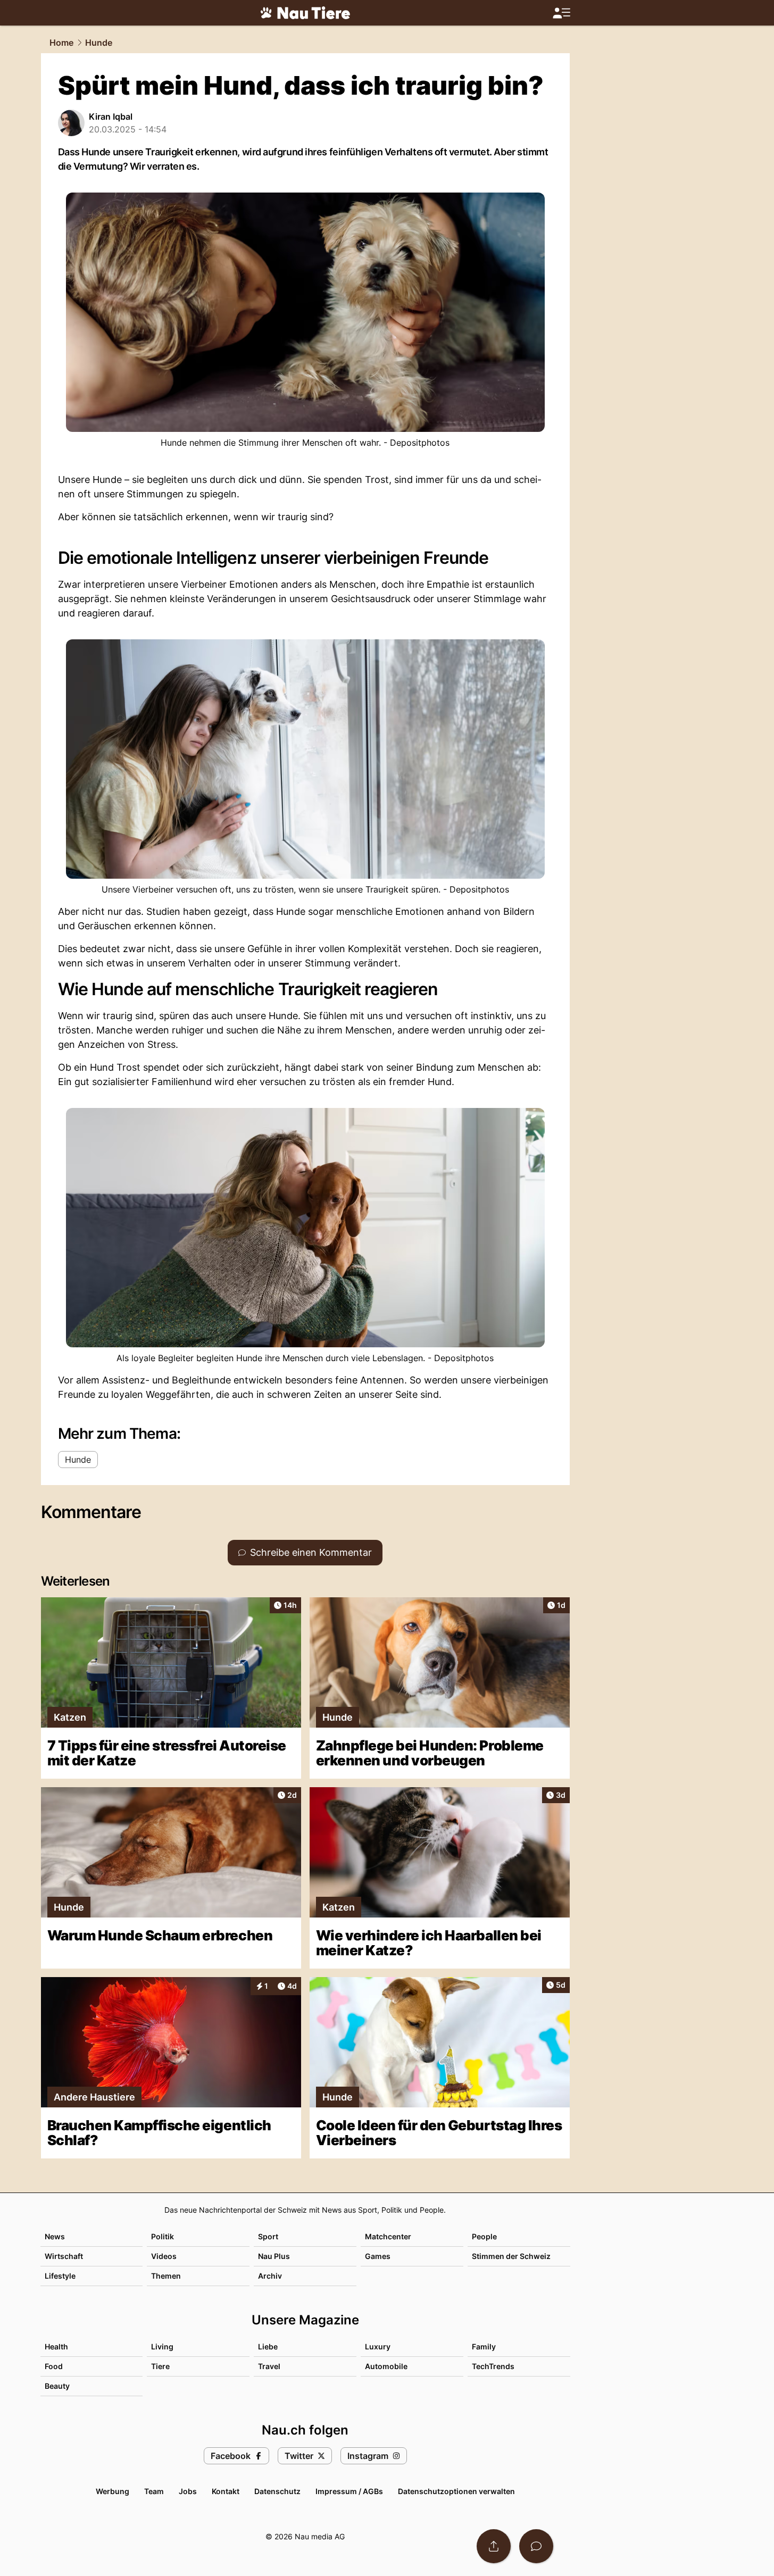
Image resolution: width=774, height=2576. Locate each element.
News (55, 2236)
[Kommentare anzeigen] (536, 2546)
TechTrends (493, 2366)
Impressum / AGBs (349, 2491)
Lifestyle (60, 2276)
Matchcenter (388, 2236)
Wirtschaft (64, 2256)
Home (61, 43)
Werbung (113, 2491)
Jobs (188, 2491)
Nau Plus (274, 2256)
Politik (163, 2236)
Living (162, 2346)
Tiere (160, 2366)
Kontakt (226, 2491)
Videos (164, 2256)
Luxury (378, 2346)
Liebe (268, 2346)
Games (378, 2256)
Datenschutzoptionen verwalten (456, 2491)
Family (484, 2346)
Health (56, 2346)
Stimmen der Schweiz (511, 2256)
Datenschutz (277, 2491)
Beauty (57, 2386)
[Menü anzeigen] (561, 13)
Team (154, 2491)
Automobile (386, 2366)
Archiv (270, 2276)
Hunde (99, 43)
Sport (268, 2236)
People (484, 2236)
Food (54, 2366)
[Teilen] (494, 2546)
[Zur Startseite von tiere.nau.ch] (305, 13)
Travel (269, 2366)
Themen (166, 2276)
